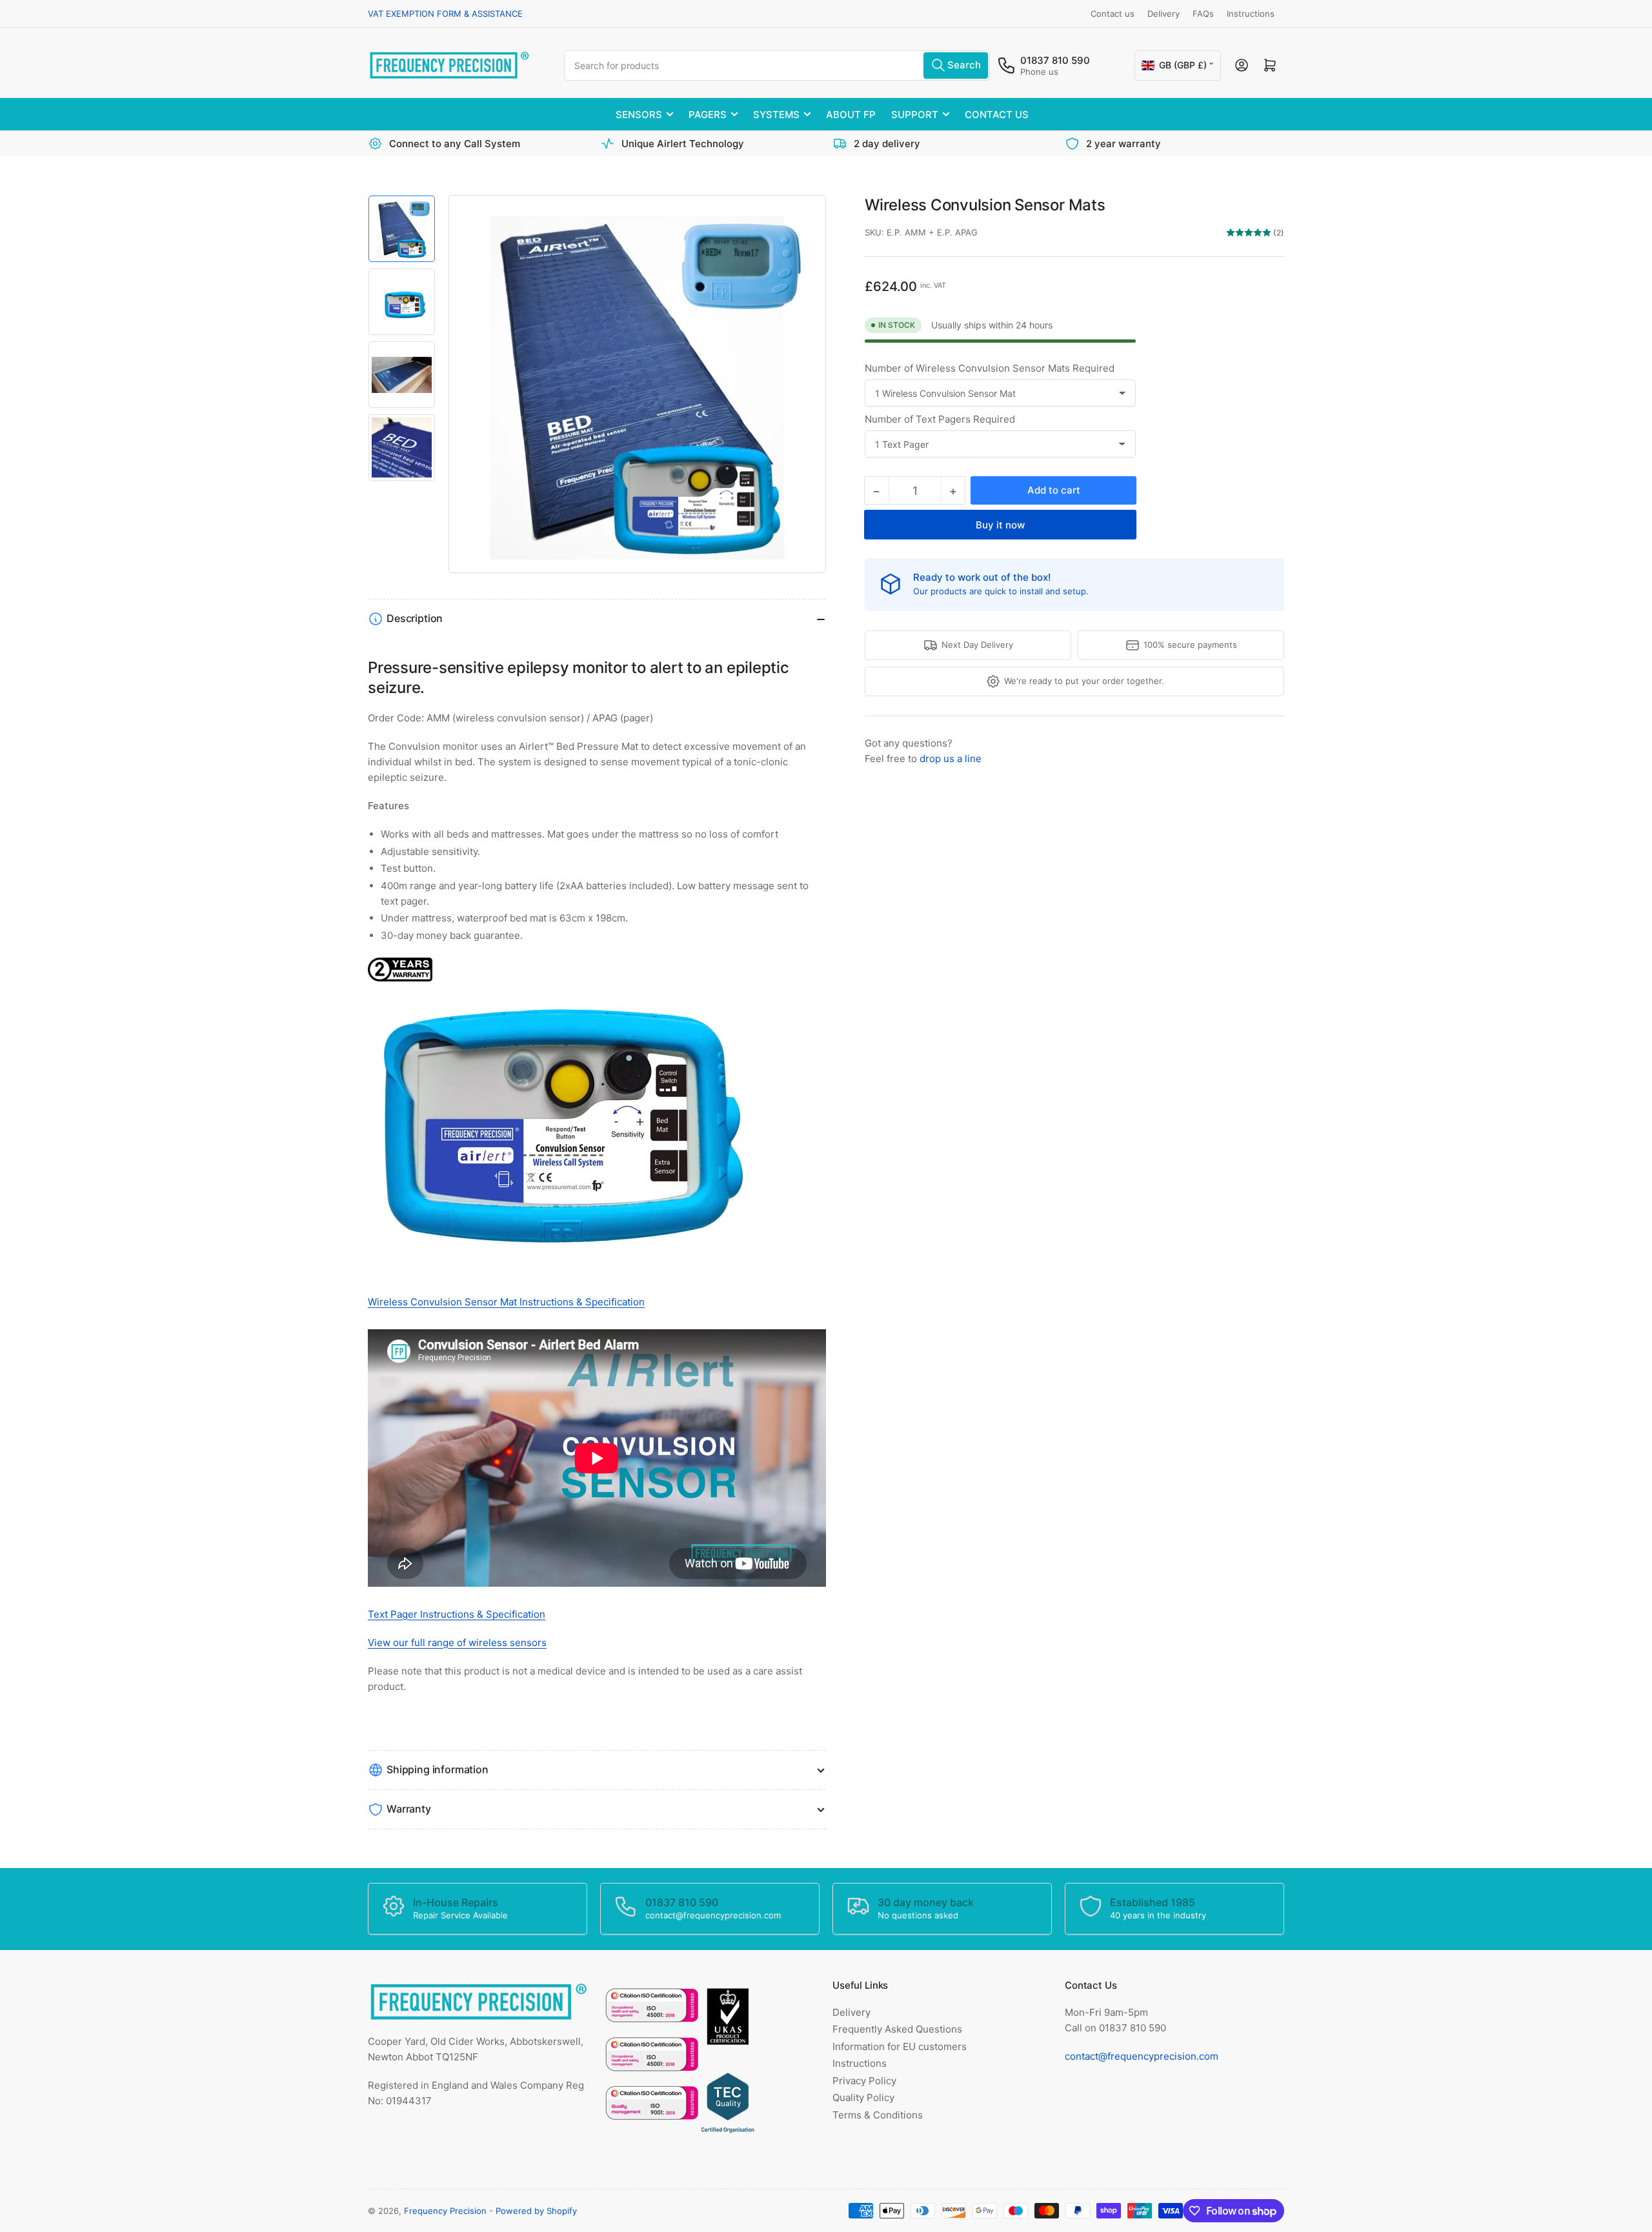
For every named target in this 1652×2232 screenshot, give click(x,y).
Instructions (1251, 14)
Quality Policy (863, 2097)
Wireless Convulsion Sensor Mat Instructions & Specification (506, 1302)
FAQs (1203, 14)
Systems (776, 115)
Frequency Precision (445, 2211)
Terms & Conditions (878, 2115)
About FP (851, 115)
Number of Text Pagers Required (940, 419)
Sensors (639, 115)
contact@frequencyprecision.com (1142, 2056)
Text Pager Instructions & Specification (457, 1614)
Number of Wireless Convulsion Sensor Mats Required (990, 368)
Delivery (1163, 14)
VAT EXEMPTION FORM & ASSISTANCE (445, 14)
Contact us (1113, 14)
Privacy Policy (864, 2081)
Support (915, 115)
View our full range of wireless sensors (457, 1643)
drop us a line (951, 759)
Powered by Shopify (536, 2211)
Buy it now (1000, 525)
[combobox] (777, 65)
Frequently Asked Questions (897, 2029)
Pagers (708, 115)
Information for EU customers (900, 2046)
